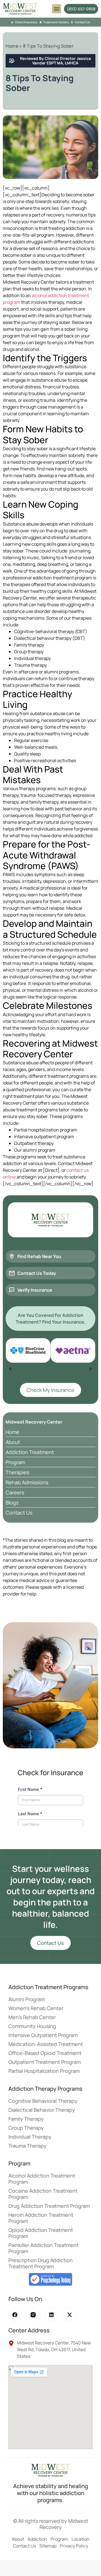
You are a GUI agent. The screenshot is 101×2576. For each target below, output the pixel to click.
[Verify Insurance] (12, 1290)
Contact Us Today (37, 1273)
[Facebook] (15, 2315)
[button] (57, 9)
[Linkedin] (51, 2315)
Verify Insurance (35, 1290)
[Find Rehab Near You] (12, 1256)
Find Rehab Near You (39, 1256)
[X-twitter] (69, 2315)
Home (12, 46)
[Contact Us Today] (12, 1273)
